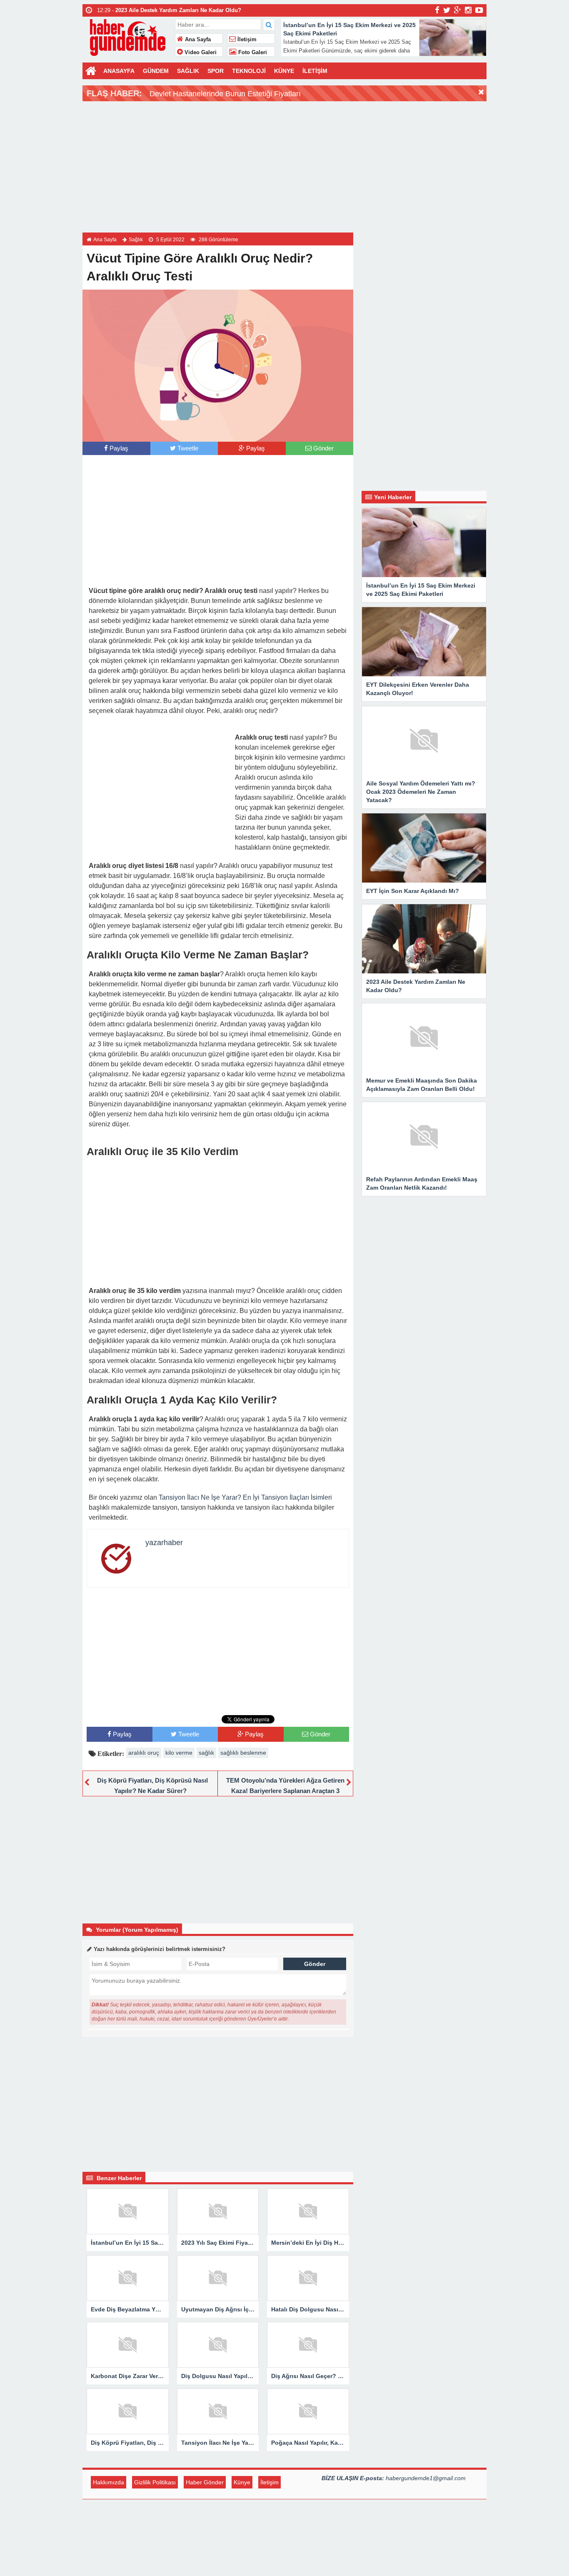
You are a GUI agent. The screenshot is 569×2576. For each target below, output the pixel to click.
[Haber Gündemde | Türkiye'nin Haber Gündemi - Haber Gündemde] (128, 36)
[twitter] (447, 10)
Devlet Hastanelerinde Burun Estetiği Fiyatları (225, 94)
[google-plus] (458, 10)
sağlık (206, 1753)
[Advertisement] (284, 166)
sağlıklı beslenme (243, 1753)
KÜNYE (284, 71)
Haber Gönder (205, 2482)
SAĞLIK (188, 71)
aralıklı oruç (144, 1753)
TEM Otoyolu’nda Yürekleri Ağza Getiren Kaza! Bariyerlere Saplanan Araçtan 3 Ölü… (285, 1791)
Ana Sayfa (197, 40)
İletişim (246, 40)
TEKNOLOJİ (249, 71)
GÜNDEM (156, 71)
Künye (242, 2482)
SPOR (216, 71)
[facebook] (437, 10)
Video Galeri (200, 53)
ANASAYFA (119, 71)
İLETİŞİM (315, 71)
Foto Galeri (252, 53)
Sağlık (136, 240)
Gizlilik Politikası (155, 2482)
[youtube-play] (479, 10)
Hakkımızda (109, 2482)
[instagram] (468, 10)
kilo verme (179, 1753)
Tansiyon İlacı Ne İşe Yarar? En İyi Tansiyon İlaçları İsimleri (245, 1497)
